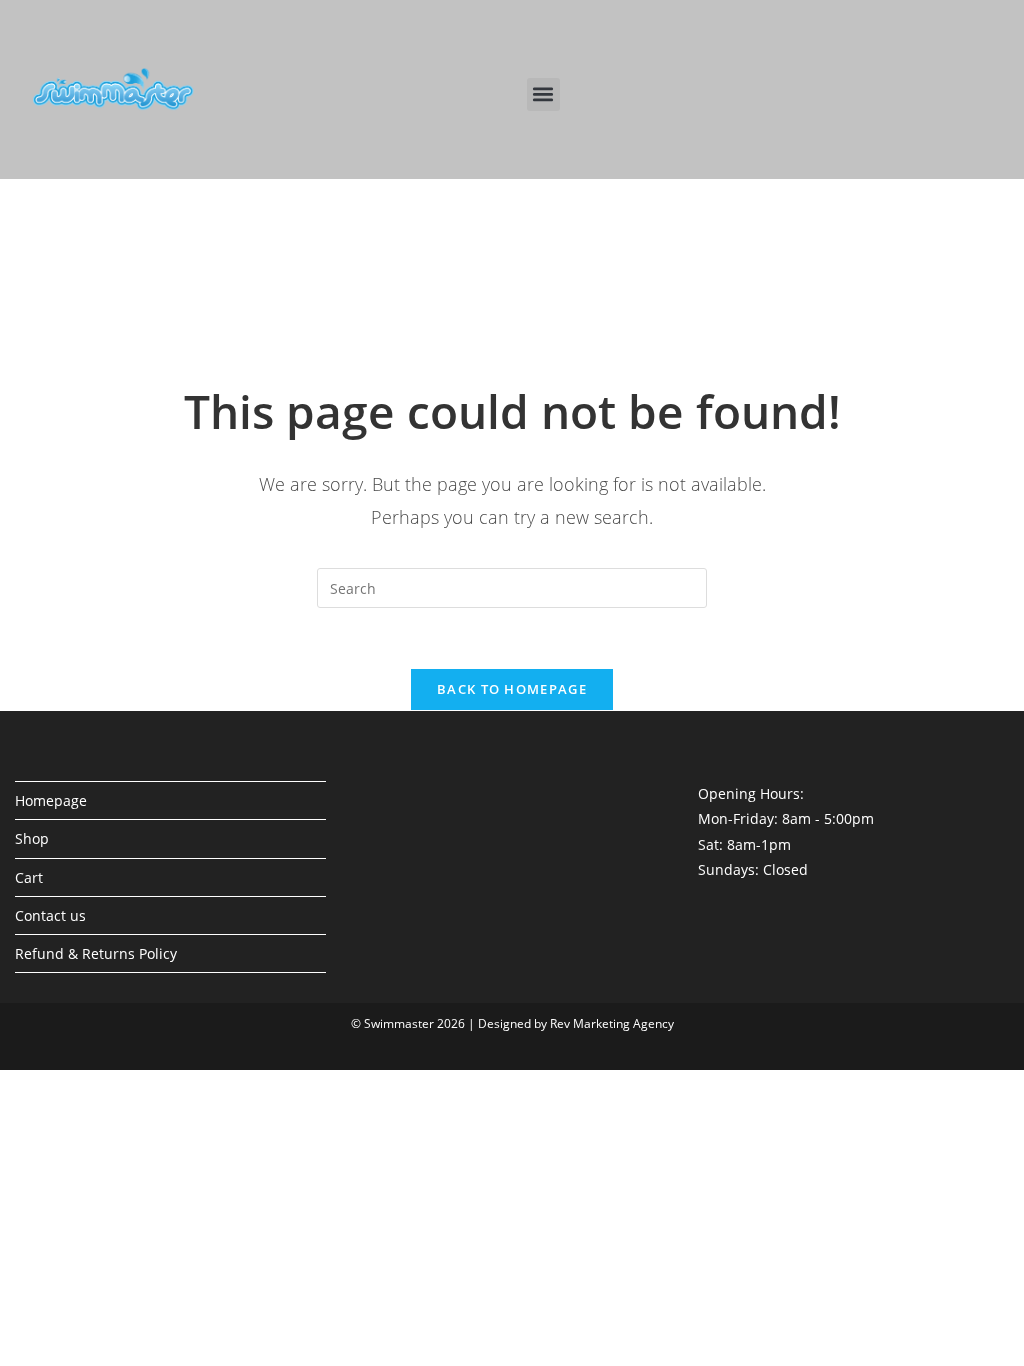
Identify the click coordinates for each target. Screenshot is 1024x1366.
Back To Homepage (512, 689)
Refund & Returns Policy (96, 953)
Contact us (50, 915)
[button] (543, 94)
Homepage (51, 800)
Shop (32, 838)
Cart (29, 877)
